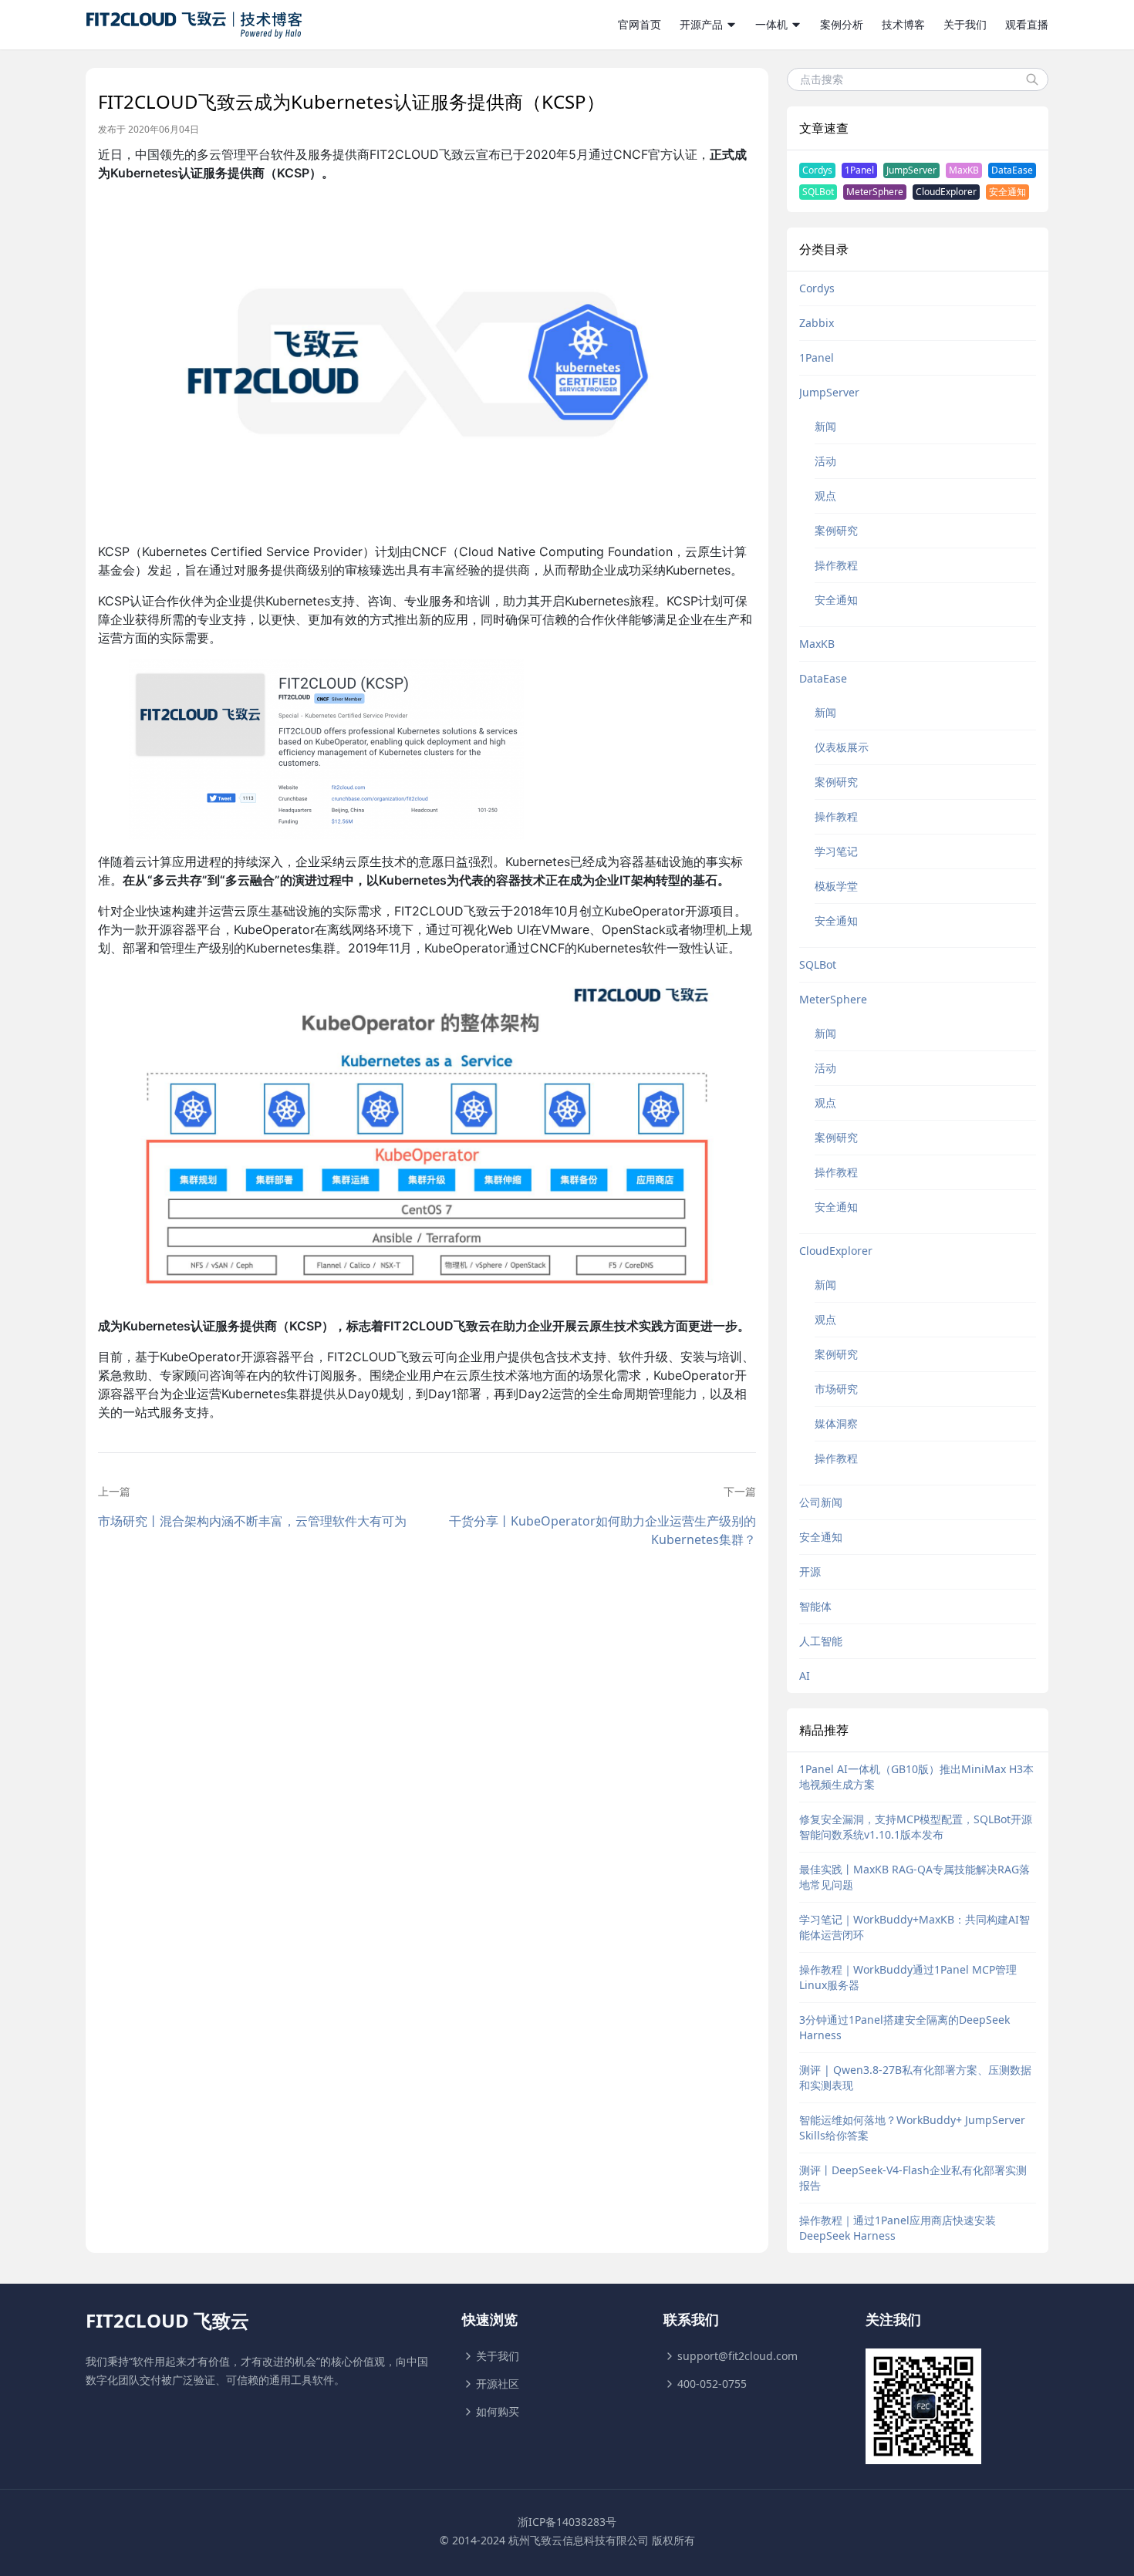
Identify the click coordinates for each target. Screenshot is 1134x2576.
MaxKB (964, 170)
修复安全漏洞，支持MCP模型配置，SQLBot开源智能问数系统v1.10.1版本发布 (916, 1827)
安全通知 (1007, 192)
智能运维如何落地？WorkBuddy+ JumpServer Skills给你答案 (912, 2128)
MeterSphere (875, 192)
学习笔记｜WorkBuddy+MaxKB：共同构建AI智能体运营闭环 (915, 1927)
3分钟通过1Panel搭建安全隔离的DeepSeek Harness (904, 2027)
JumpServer (911, 170)
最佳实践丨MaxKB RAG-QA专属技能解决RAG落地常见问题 (915, 1877)
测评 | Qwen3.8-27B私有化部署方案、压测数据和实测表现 (915, 2077)
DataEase (1012, 170)
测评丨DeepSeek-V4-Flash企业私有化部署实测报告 (913, 2178)
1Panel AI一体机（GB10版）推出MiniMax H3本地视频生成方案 (916, 1777)
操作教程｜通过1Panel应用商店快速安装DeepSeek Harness (898, 2228)
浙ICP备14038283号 (567, 2522)
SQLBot (818, 192)
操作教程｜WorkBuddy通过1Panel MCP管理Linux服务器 (908, 1977)
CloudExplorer (946, 192)
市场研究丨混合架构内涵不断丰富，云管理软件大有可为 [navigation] (252, 1521)
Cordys (817, 170)
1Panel (859, 170)
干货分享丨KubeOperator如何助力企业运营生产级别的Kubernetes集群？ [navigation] (602, 1530)
